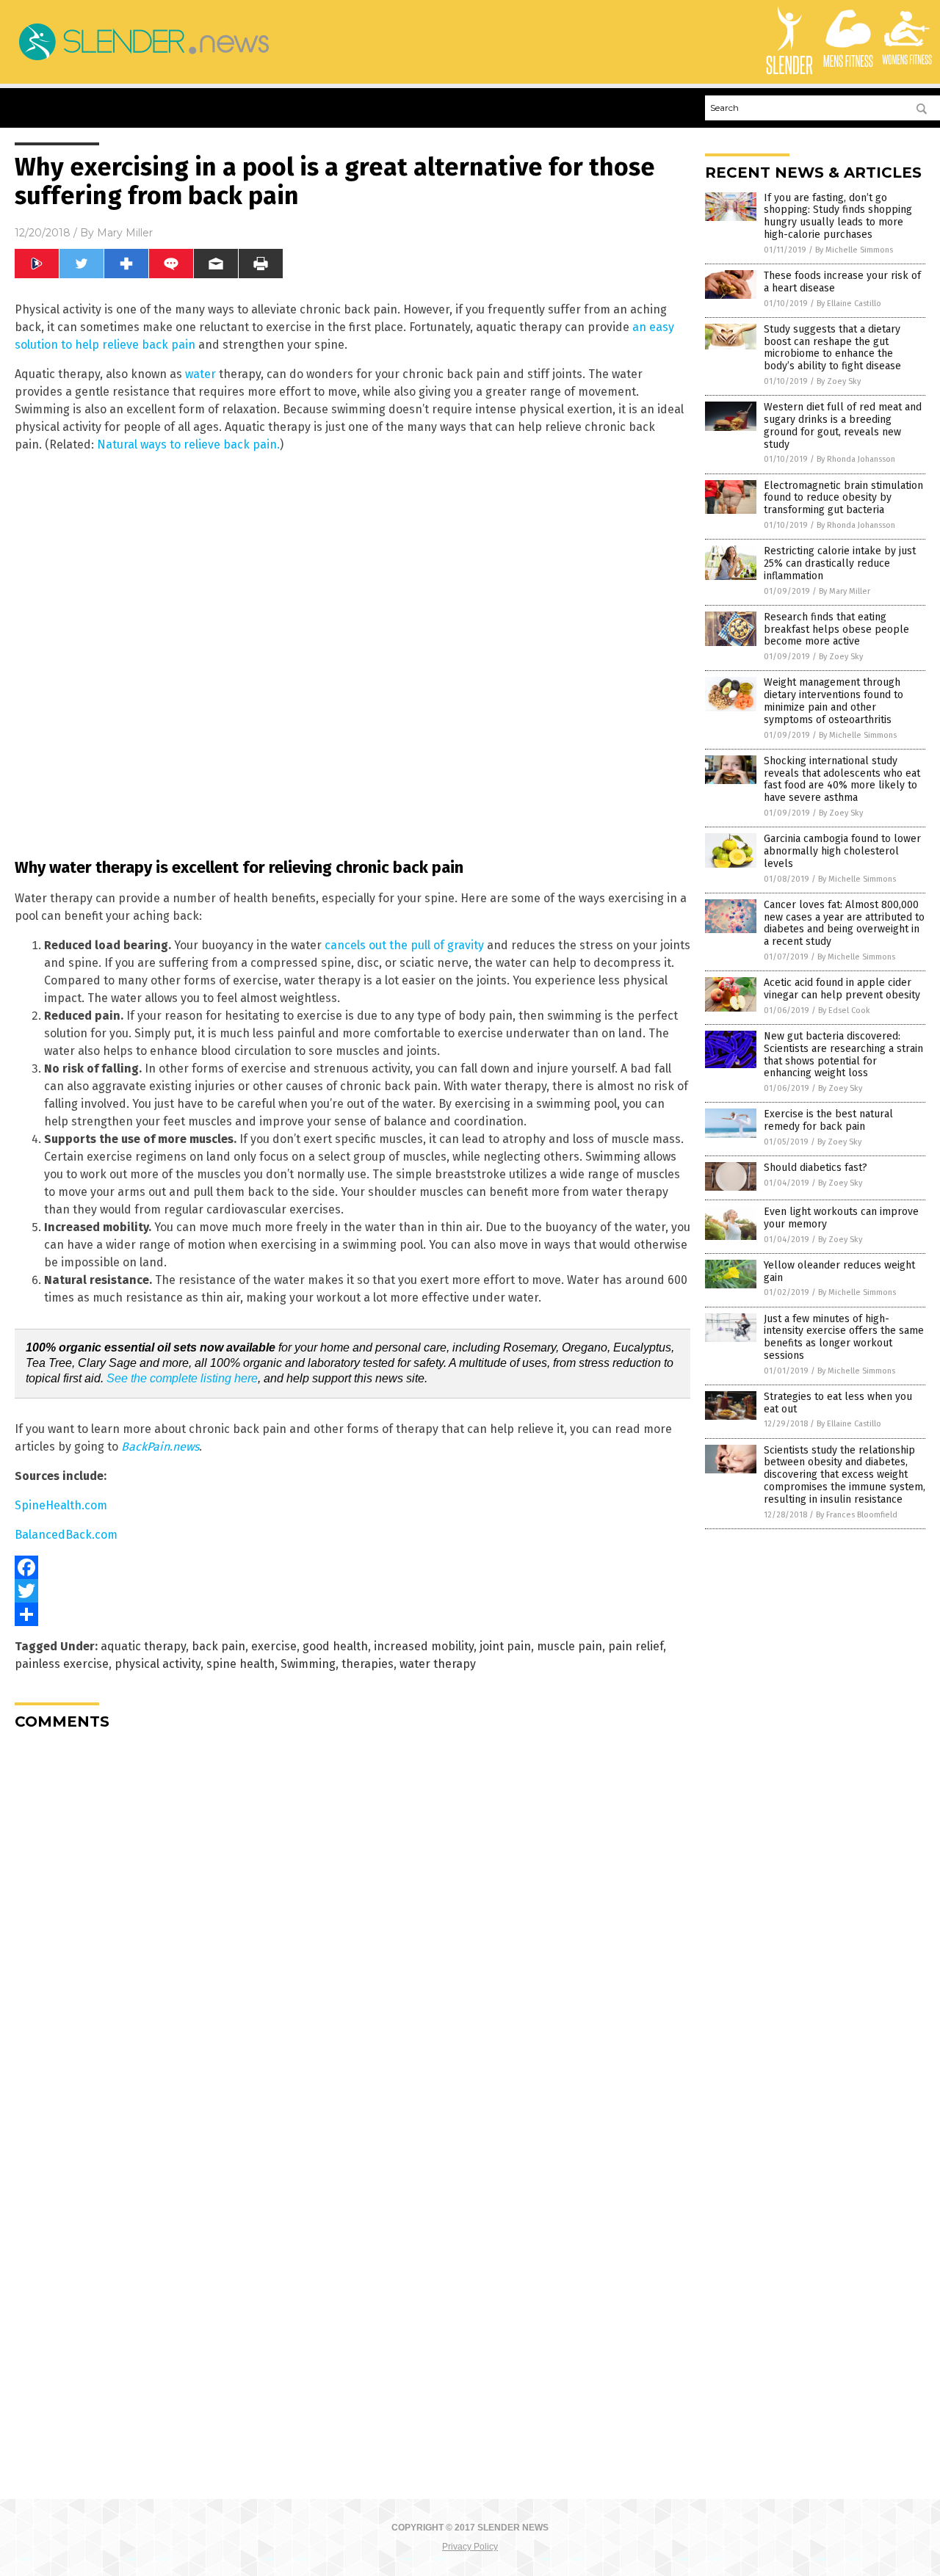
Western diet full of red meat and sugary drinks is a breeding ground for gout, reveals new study (843, 425)
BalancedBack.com (66, 1535)
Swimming (308, 1664)
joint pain (505, 1646)
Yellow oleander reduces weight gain (839, 1271)
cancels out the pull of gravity (404, 945)
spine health (241, 1664)
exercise (274, 1646)
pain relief (636, 1646)
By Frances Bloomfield (857, 1515)
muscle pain (570, 1646)
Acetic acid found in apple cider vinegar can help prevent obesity (842, 989)
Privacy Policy (470, 2547)
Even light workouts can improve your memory (841, 1218)
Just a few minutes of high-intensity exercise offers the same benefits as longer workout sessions (844, 1337)
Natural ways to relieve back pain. (188, 445)
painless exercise (62, 1664)
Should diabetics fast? (816, 1168)
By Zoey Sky (839, 381)
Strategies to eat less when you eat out (838, 1403)
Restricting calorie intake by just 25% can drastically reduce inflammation (840, 563)
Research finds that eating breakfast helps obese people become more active (836, 630)
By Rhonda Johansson (856, 459)
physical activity (158, 1664)
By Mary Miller (845, 591)
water (200, 374)
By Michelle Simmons (854, 250)
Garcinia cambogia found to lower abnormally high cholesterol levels (842, 851)
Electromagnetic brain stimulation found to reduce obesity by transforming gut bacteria (843, 498)
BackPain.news (160, 1447)
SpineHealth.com (61, 1505)
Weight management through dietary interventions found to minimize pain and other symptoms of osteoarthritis (834, 701)
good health (335, 1646)
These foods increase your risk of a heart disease (842, 282)
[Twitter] (352, 1591)
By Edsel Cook (844, 1011)
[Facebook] (352, 1567)
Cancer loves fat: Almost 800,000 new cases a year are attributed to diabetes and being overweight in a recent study (844, 923)
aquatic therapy (143, 1646)
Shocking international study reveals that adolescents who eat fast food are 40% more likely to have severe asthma (842, 779)
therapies (368, 1664)
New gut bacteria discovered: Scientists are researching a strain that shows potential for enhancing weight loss (843, 1055)
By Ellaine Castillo (849, 304)
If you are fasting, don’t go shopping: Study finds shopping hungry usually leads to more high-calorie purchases (838, 216)
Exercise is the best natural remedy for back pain (828, 1120)
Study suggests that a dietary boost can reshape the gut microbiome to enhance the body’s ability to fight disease (832, 348)
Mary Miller (125, 233)
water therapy (438, 1664)
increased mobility (424, 1646)
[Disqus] (352, 1925)
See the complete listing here (182, 1378)
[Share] (352, 1614)
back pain (218, 1646)
